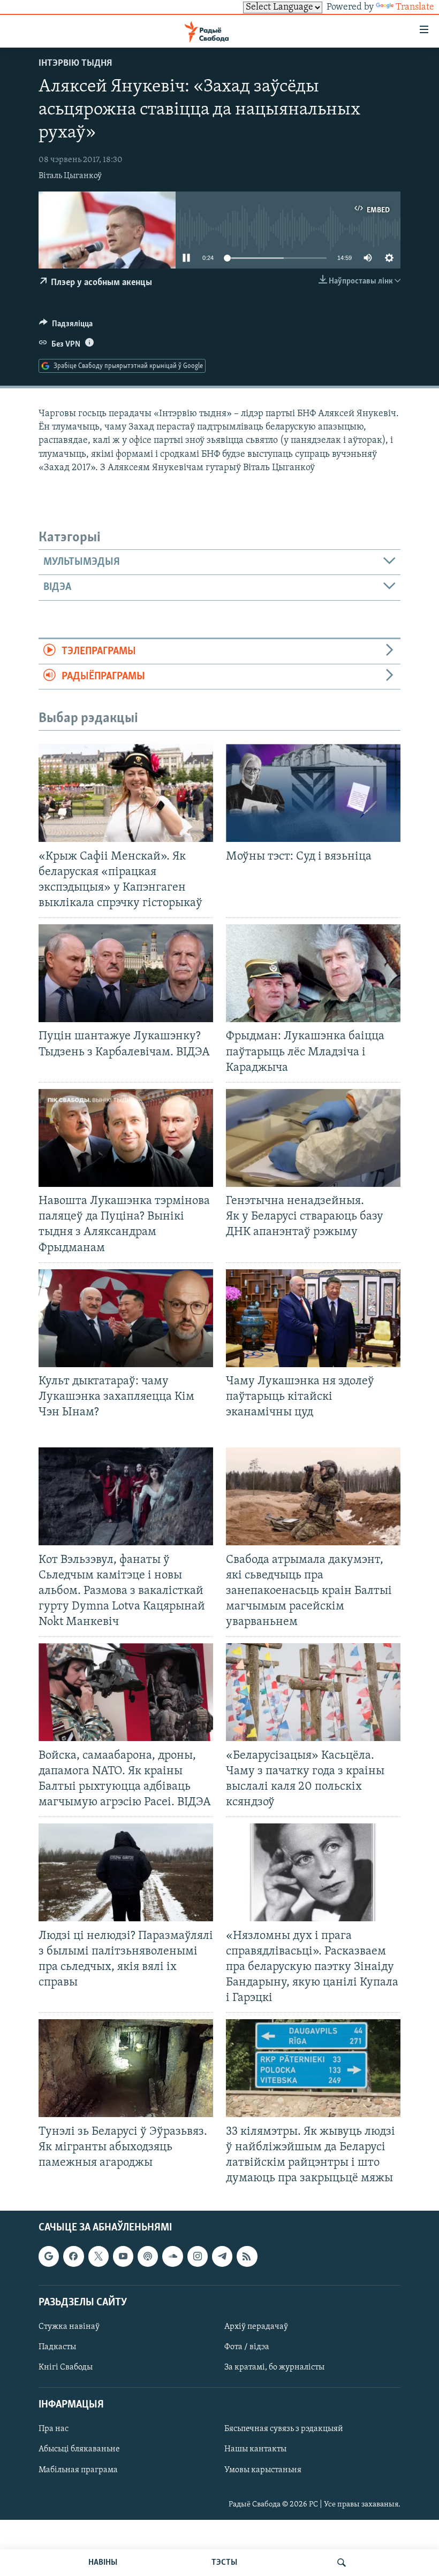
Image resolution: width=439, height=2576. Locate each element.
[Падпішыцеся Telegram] (222, 2257)
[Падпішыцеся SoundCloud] (172, 2257)
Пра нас (54, 2429)
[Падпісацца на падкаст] (148, 2257)
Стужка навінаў (69, 2327)
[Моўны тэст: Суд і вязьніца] (313, 793)
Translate (415, 7)
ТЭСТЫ (224, 2563)
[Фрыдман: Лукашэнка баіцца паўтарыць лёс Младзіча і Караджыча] (313, 973)
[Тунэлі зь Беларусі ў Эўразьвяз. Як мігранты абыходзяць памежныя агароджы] (126, 2068)
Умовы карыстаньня (263, 2470)
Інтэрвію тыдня (75, 64)
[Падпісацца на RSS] (247, 2257)
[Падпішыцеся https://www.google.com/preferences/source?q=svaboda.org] (49, 2257)
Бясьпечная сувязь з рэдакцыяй (284, 2429)
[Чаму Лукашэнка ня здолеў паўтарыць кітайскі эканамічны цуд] (313, 1318)
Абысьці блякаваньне (79, 2450)
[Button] (66, 326)
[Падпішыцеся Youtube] (123, 2257)
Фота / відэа (247, 2347)
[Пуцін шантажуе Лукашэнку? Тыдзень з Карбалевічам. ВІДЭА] (126, 973)
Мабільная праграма (78, 2470)
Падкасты (57, 2347)
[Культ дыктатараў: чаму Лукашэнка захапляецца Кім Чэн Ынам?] (126, 1318)
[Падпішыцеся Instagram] (198, 2257)
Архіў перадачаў (256, 2327)
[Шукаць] (342, 2563)
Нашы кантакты (255, 2450)
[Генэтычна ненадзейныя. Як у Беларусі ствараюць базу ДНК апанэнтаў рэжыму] (313, 1138)
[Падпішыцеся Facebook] (73, 2257)
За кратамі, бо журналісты (274, 2367)
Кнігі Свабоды (66, 2367)
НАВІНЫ (103, 2563)
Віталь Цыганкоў (70, 176)
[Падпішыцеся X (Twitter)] (99, 2257)
